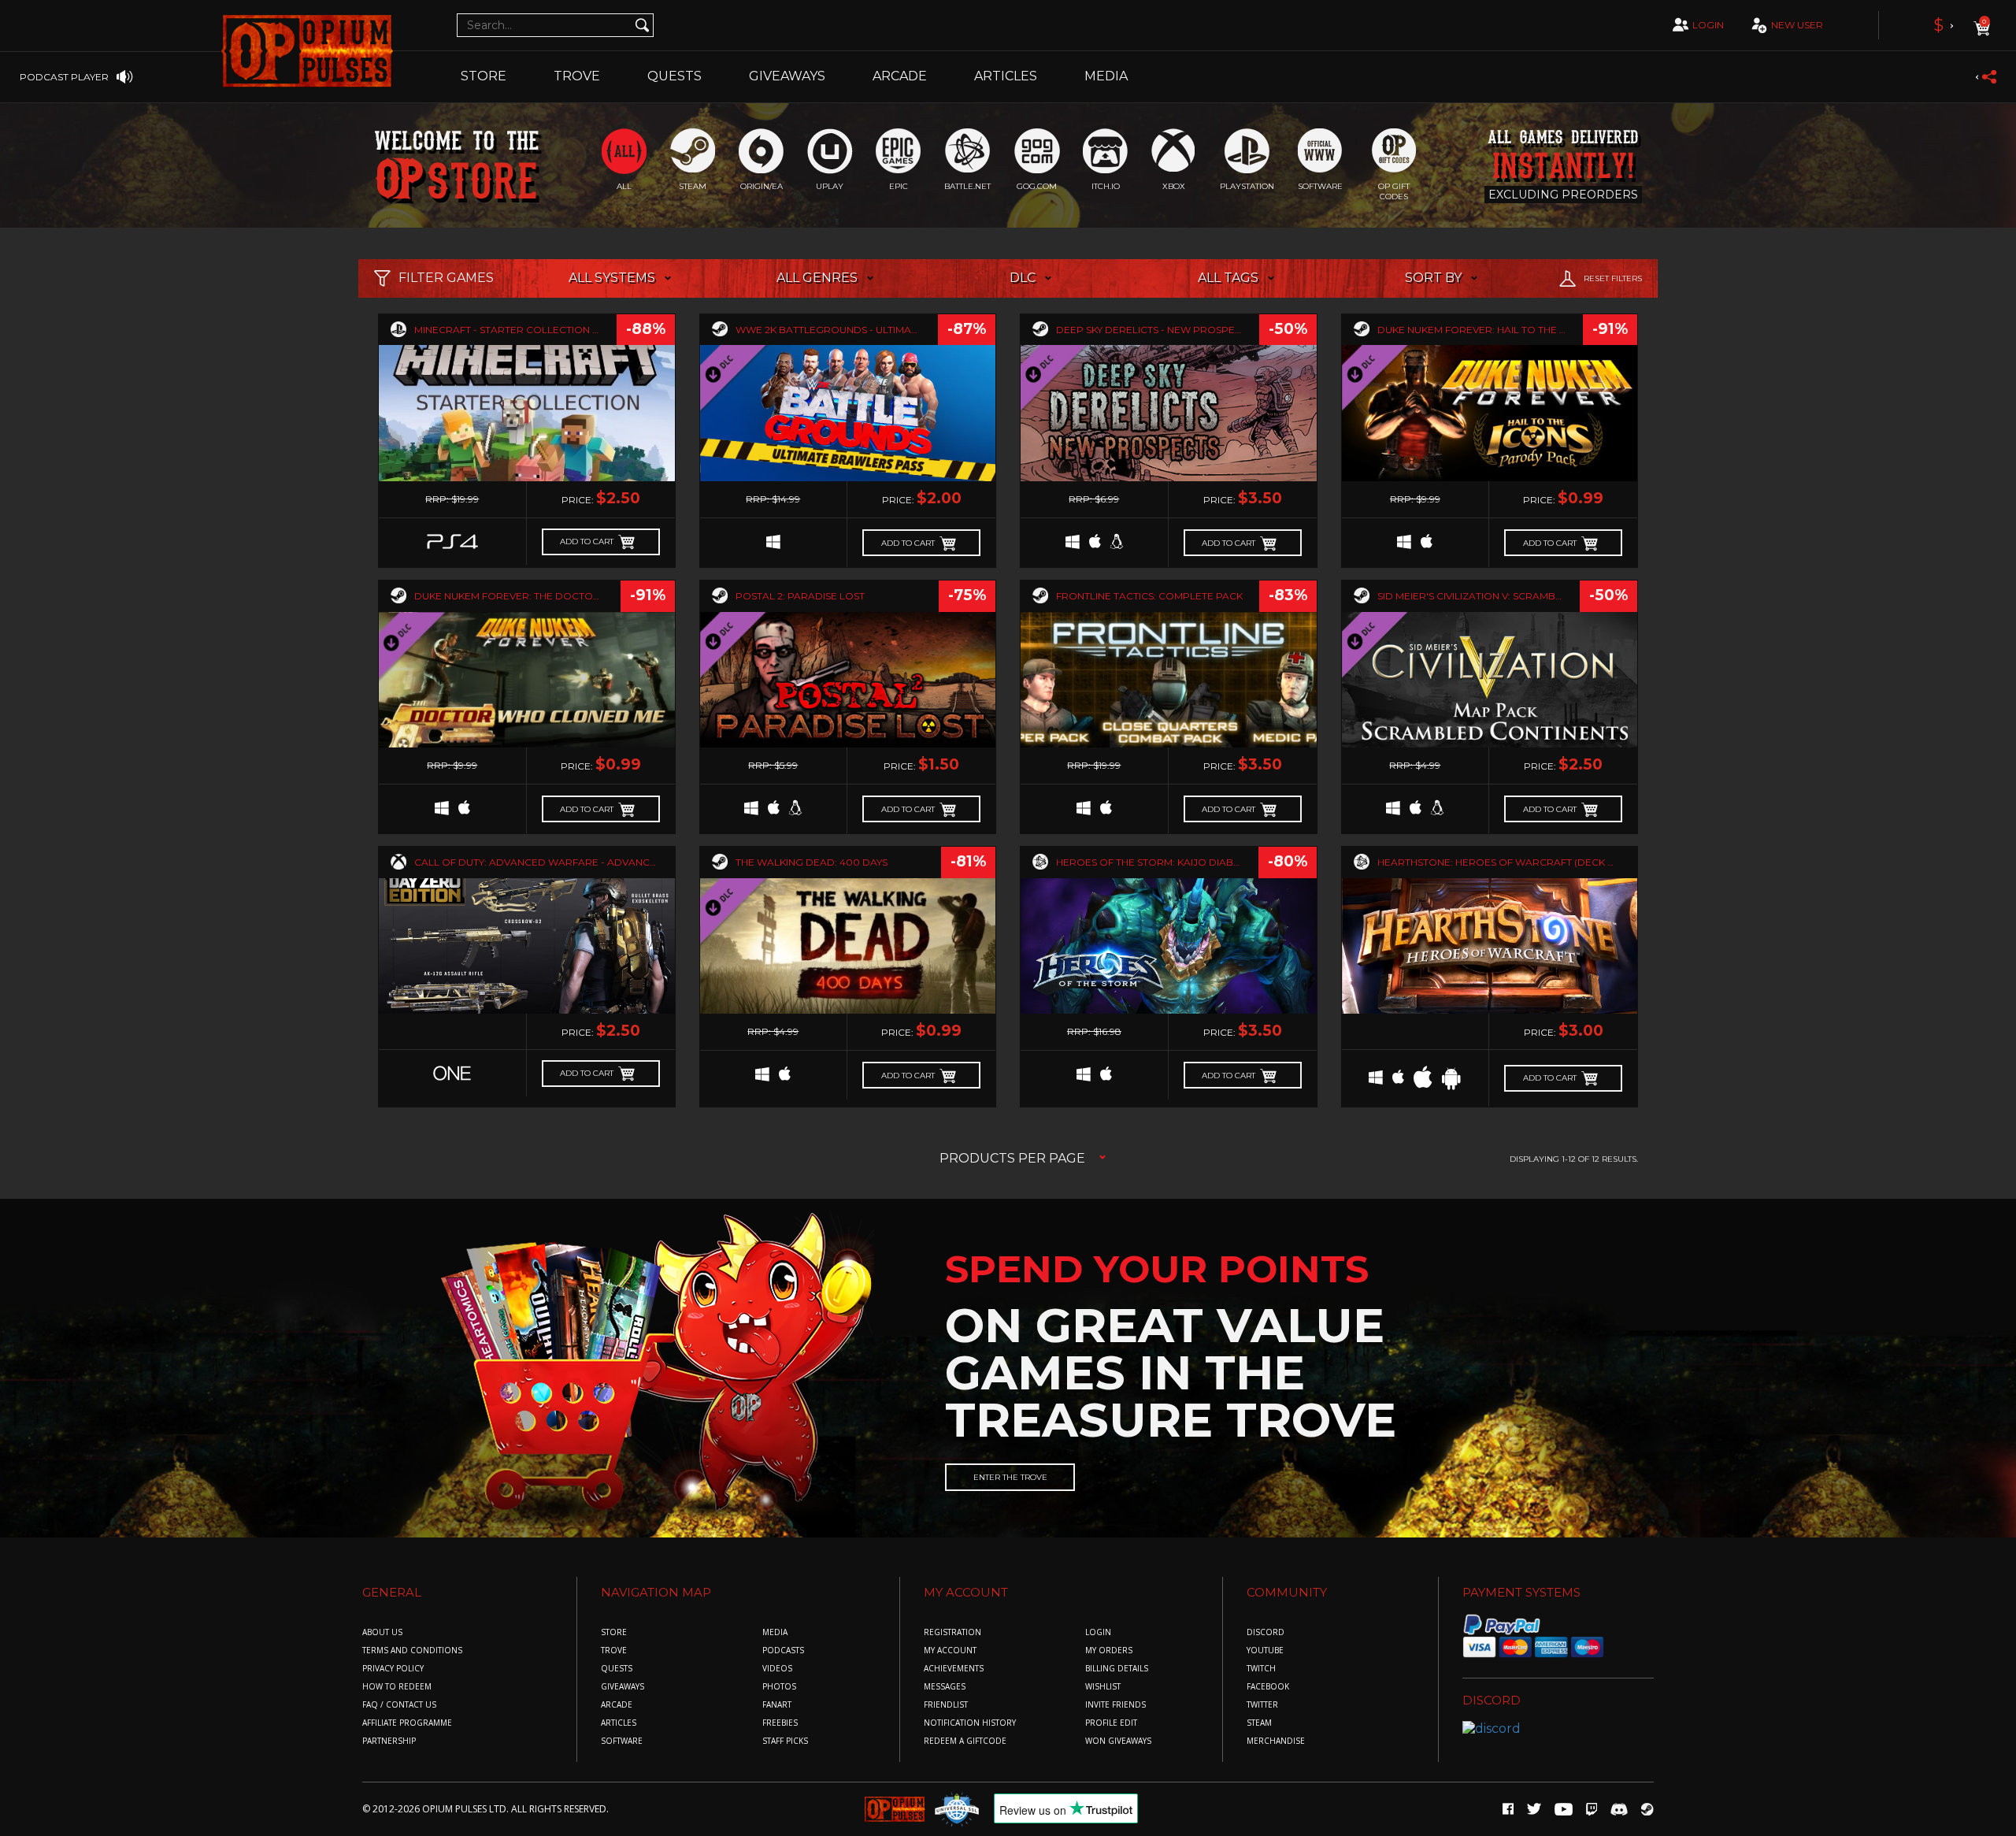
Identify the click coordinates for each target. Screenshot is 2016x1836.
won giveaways (1118, 1741)
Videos (777, 1669)
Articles (1006, 76)
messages (945, 1687)
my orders (1109, 1651)
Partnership (389, 1741)
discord (1266, 1632)
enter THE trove (1010, 1477)
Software (622, 1741)
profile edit (1111, 1723)
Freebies (780, 1723)
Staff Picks (785, 1741)
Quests (674, 76)
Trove (614, 1651)
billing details (1117, 1669)
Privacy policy (393, 1669)
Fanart (777, 1705)
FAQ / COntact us (399, 1705)
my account (950, 1651)
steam (1259, 1723)
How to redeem (397, 1687)
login (1708, 25)
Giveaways (787, 76)
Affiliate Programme (407, 1723)
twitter (1262, 1705)
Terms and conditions (412, 1651)
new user (1797, 25)
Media (1106, 76)
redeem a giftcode (965, 1741)
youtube (1265, 1651)
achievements (954, 1669)
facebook (1268, 1687)
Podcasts (783, 1651)
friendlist (946, 1705)
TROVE (577, 76)
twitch (1261, 1669)
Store (484, 76)
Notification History (970, 1723)
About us (382, 1632)
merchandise (1276, 1741)
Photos (779, 1687)
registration (952, 1632)
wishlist (1103, 1687)
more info (527, 401)
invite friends (1115, 1705)
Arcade (900, 76)
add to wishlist (527, 436)
